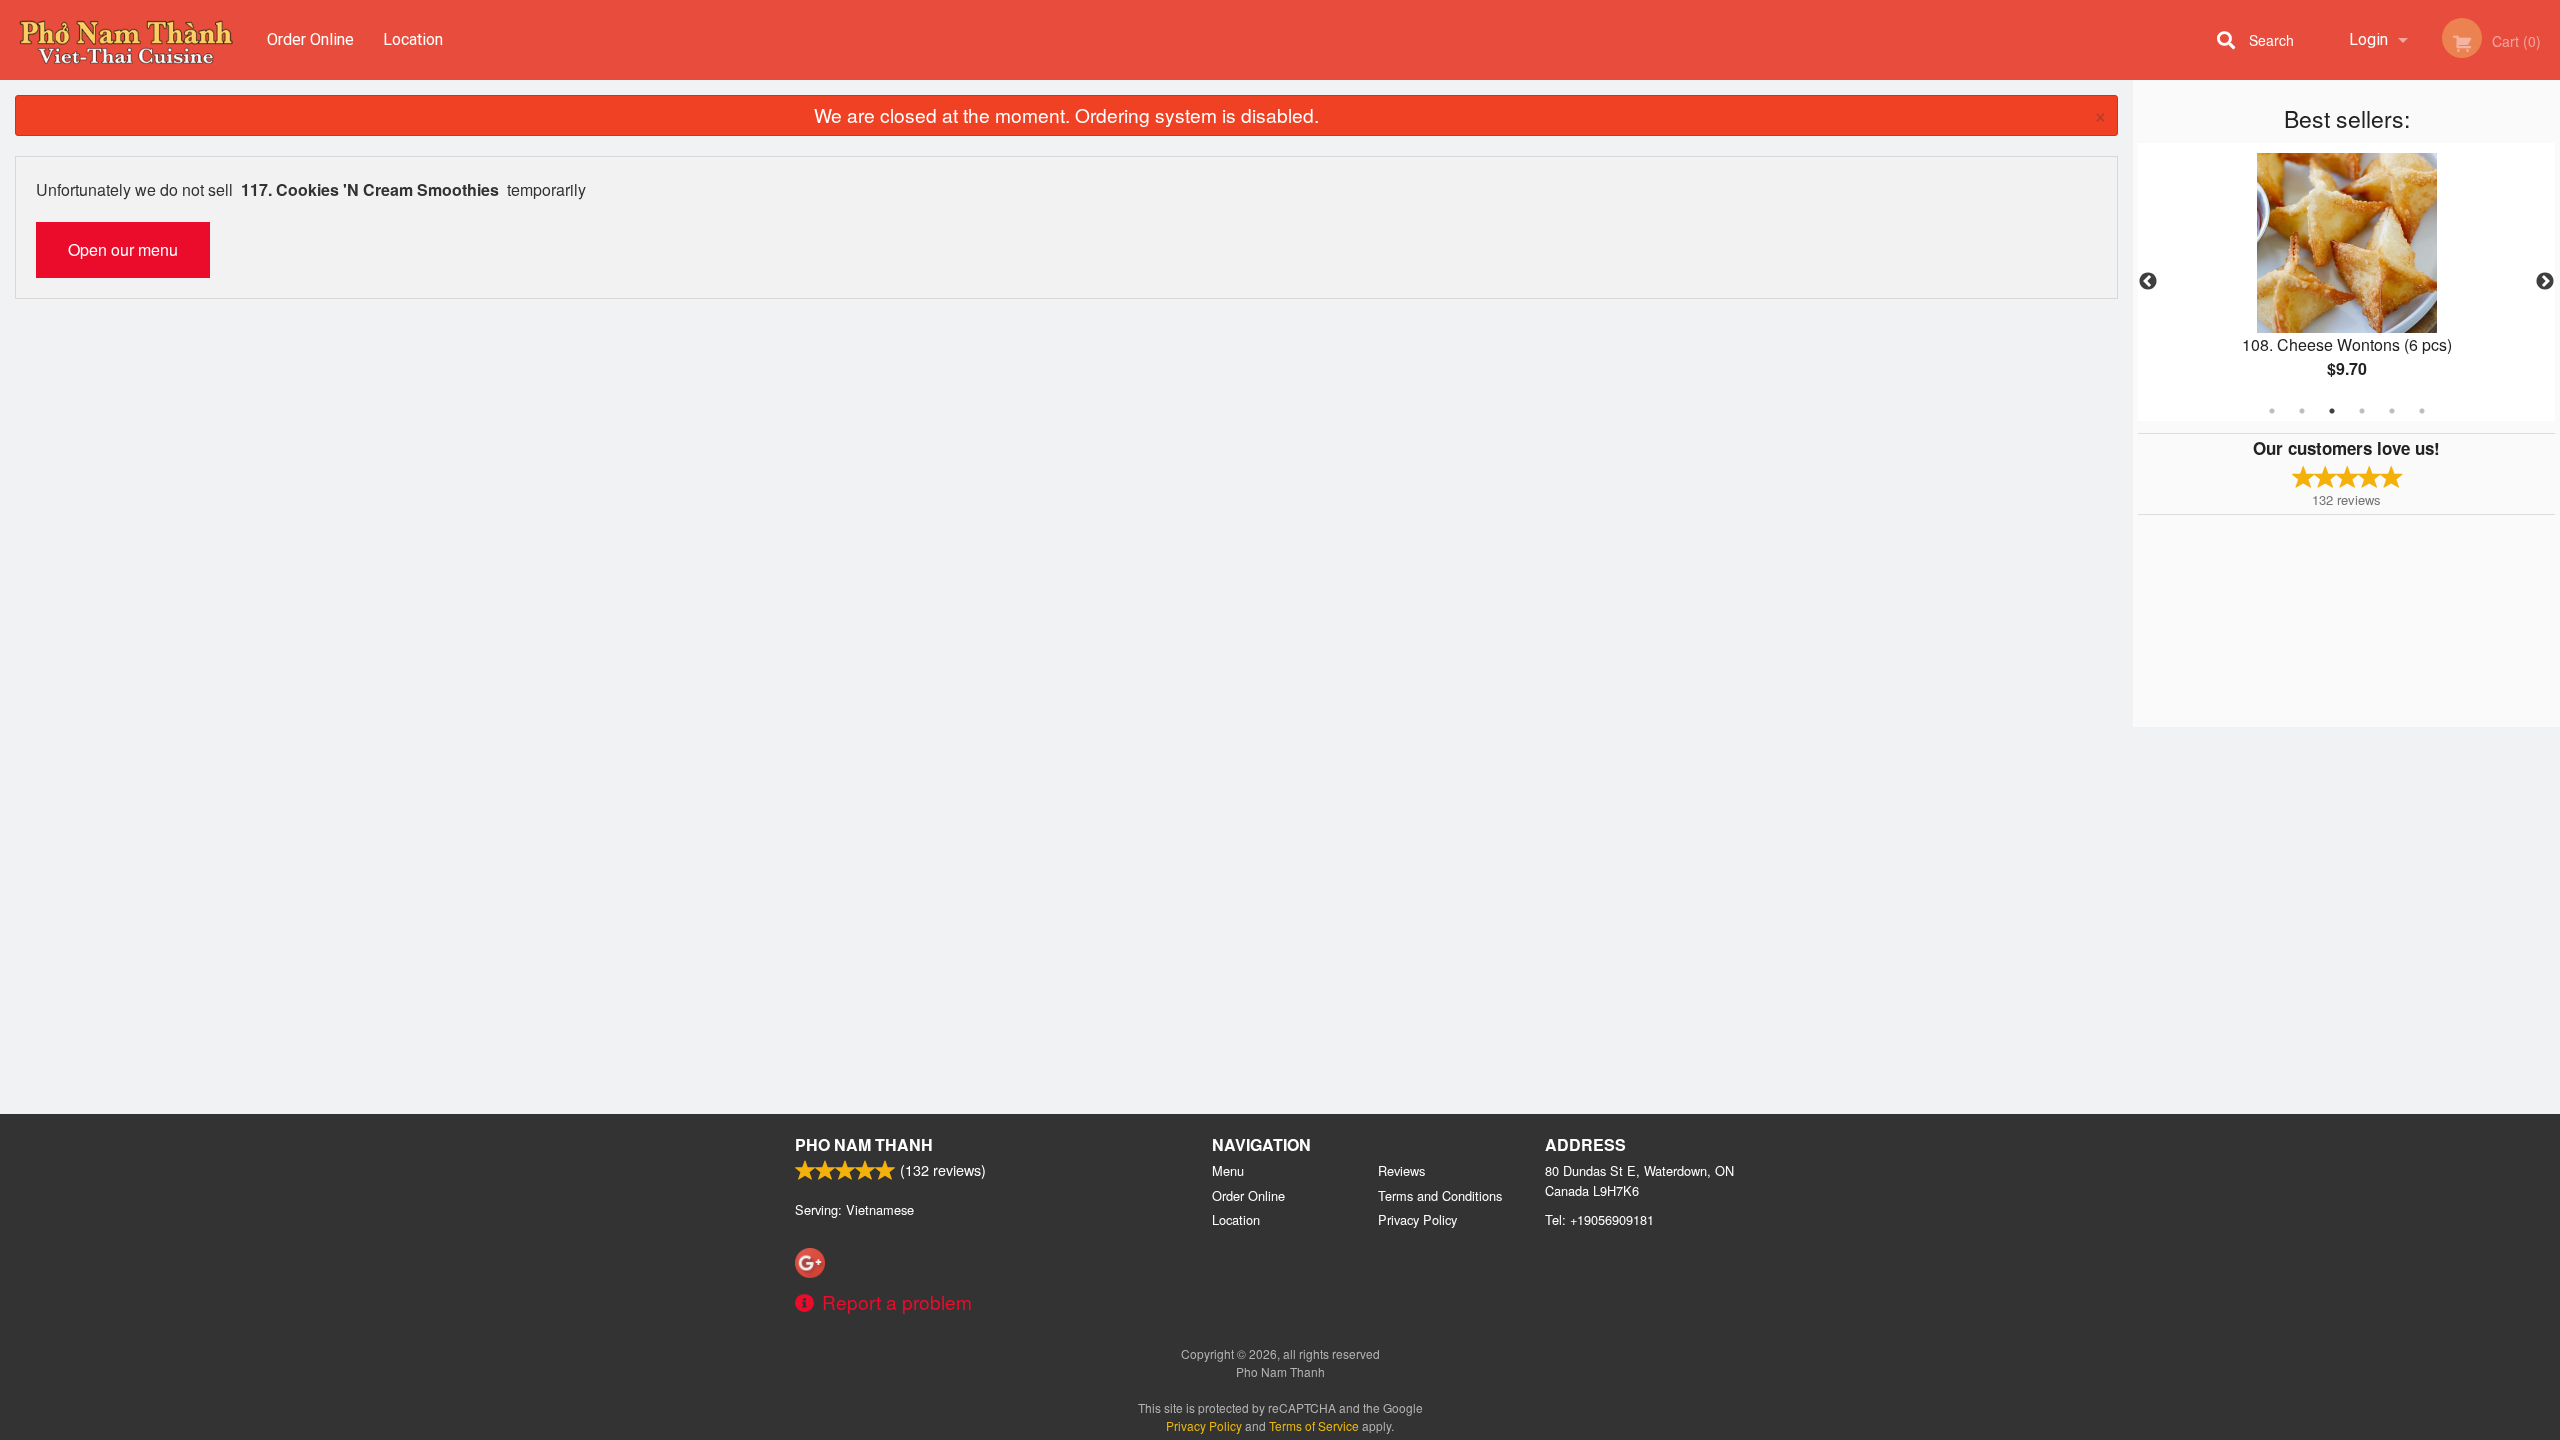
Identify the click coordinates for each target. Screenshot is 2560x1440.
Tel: (1599, 1219)
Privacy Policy (1417, 1219)
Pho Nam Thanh (864, 1144)
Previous (2148, 282)
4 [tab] (2362, 411)
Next (2545, 282)
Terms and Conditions (1440, 1195)
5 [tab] (2392, 411)
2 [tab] (2302, 411)
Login (2368, 39)
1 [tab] (2272, 411)
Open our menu (123, 249)
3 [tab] (2332, 411)
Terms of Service (1314, 1425)
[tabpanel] (2346, 282)
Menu (1228, 1170)
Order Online (310, 39)
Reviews (1401, 1170)
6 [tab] (2422, 411)
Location (413, 39)
